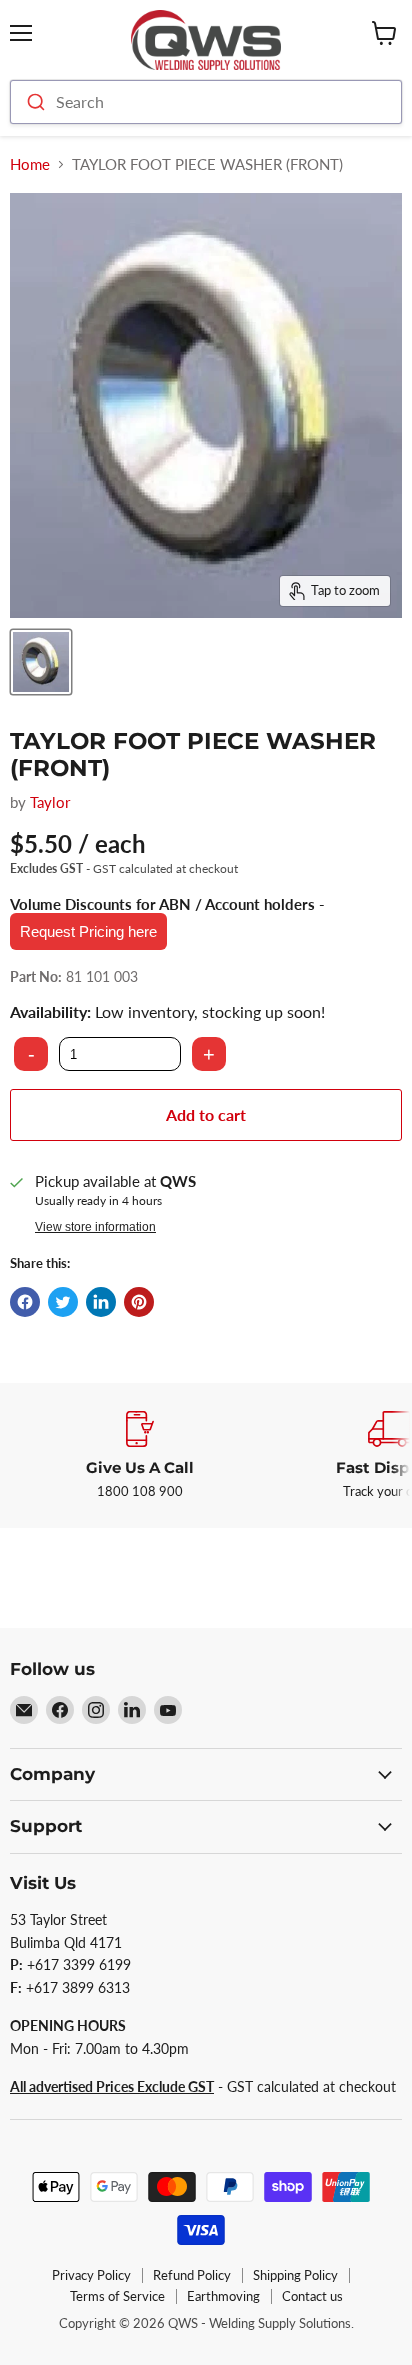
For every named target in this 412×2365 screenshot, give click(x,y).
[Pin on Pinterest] (139, 1302)
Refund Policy (192, 2275)
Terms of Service (117, 2296)
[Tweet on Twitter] (63, 1302)
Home (30, 164)
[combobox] (206, 102)
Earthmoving (223, 2296)
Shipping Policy (295, 2275)
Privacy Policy (91, 2275)
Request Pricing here (88, 931)
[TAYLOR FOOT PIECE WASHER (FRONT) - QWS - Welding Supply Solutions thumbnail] (41, 662)
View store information (95, 1227)
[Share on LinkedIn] (101, 1302)
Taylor (50, 802)
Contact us (312, 2296)
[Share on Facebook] (25, 1302)
